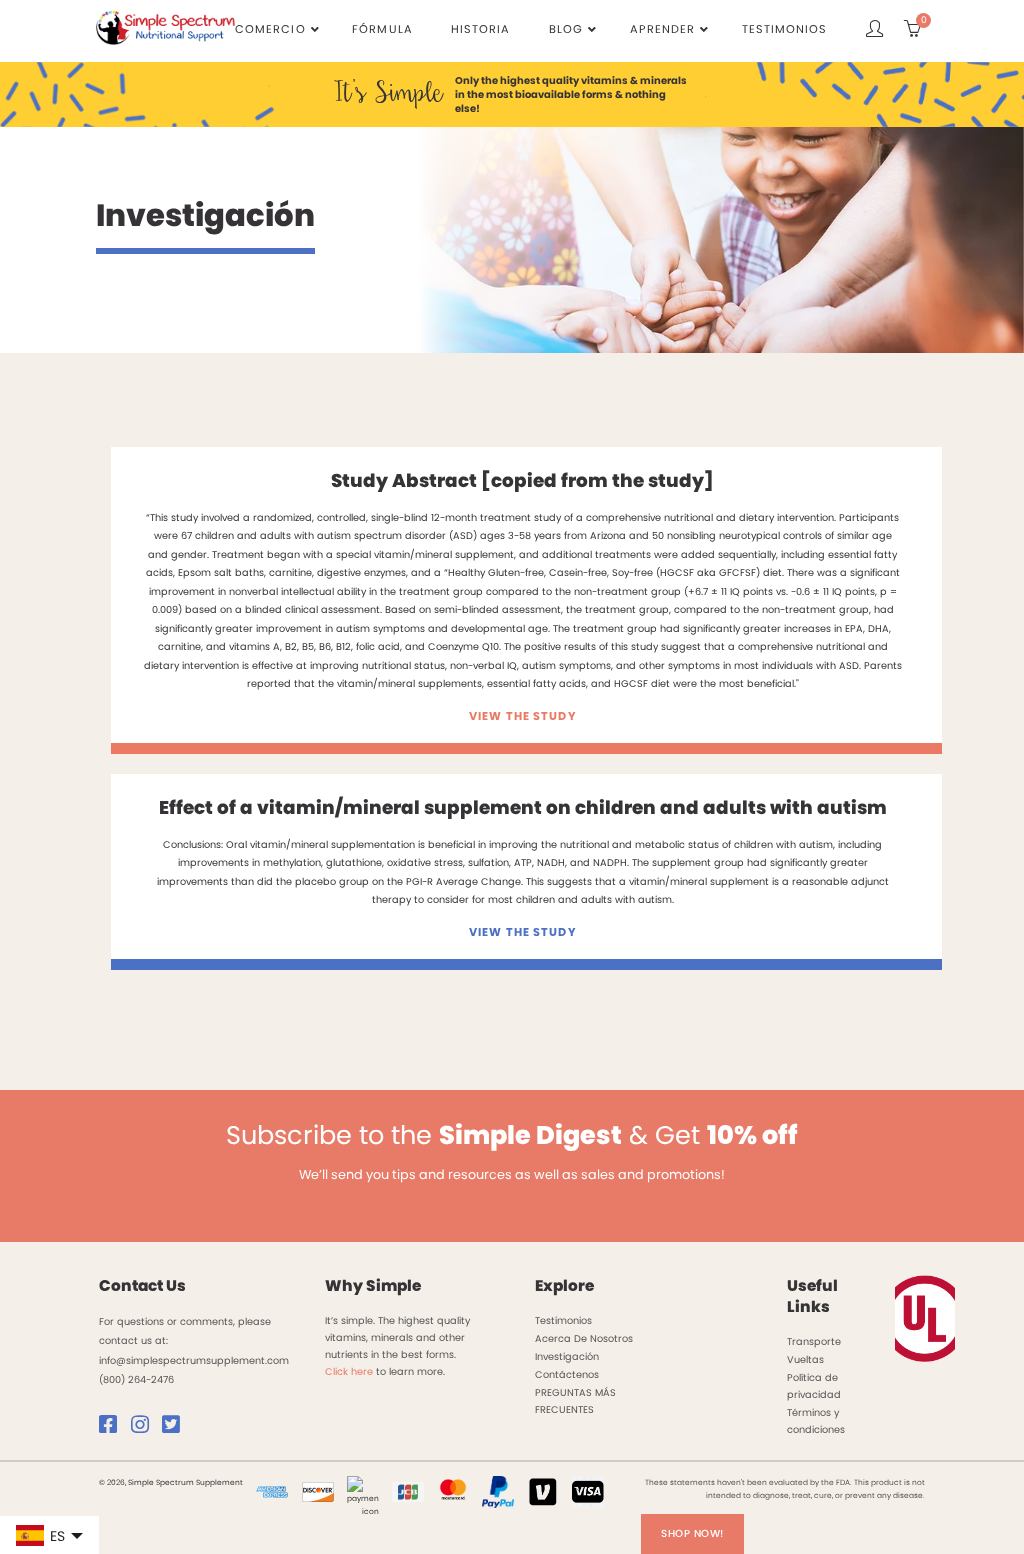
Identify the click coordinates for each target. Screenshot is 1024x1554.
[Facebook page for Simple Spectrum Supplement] (113, 1428)
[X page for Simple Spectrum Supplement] (176, 1428)
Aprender (662, 29)
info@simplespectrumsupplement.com (194, 1360)
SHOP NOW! (692, 1533)
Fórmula (382, 29)
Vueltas (805, 1359)
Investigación (567, 1356)
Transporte (814, 1341)
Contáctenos (567, 1374)
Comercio (270, 29)
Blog (566, 29)
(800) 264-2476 (136, 1379)
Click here (349, 1371)
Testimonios (784, 29)
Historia (480, 29)
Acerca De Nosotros (584, 1338)
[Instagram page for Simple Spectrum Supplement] (145, 1428)
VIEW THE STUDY (523, 716)
